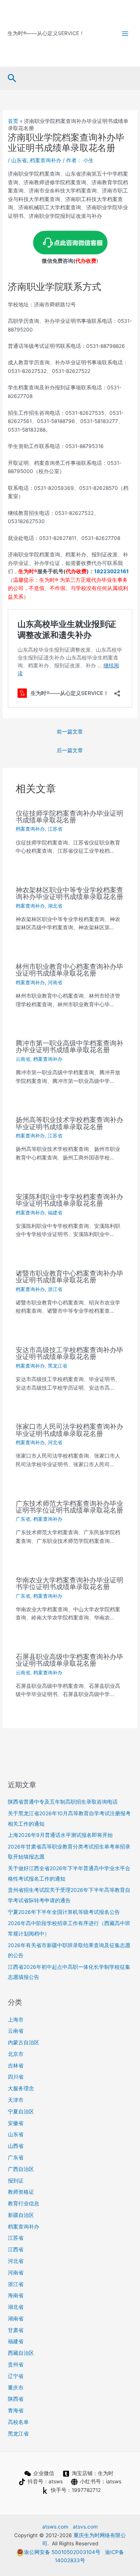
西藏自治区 (21, 2353)
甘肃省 (16, 2330)
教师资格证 (21, 2192)
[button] (12, 78)
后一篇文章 (70, 750)
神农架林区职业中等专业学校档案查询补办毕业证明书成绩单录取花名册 (69, 893)
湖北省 (55, 906)
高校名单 (18, 2422)
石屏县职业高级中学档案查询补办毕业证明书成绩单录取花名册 (69, 1660)
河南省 (55, 983)
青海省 (16, 2410)
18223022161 (111, 571)
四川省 (16, 2077)
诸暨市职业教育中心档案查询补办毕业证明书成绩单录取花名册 (69, 1276)
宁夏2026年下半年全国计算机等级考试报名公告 (64, 1912)
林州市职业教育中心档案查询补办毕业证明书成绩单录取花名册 (69, 970)
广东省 (23, 1519)
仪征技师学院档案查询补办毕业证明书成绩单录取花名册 (69, 816)
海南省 (16, 2295)
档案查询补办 (46, 160)
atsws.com (55, 2527)
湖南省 (16, 2319)
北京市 (16, 2054)
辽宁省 (16, 2376)
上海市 (16, 2020)
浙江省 (55, 1289)
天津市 (16, 2100)
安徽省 (16, 2123)
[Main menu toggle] (125, 33)
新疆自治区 (21, 2215)
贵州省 (16, 2365)
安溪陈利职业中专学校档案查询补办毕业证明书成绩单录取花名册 (69, 1200)
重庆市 (16, 2388)
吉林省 (16, 2066)
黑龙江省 (57, 1366)
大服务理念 (21, 2088)
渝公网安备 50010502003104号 (62, 2552)
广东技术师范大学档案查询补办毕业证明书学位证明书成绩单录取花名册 (69, 1507)
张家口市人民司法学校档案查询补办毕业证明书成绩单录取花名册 (69, 1430)
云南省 (23, 1059)
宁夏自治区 (21, 2112)
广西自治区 (21, 2169)
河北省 (55, 1443)
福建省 (55, 1213)
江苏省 (55, 829)
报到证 (16, 2181)
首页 (13, 121)
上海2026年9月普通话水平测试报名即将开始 (60, 1835)
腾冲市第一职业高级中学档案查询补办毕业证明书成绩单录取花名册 (69, 1046)
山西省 (16, 2146)
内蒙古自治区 (24, 2042)
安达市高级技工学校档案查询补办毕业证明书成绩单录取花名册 (69, 1353)
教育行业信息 (24, 2203)
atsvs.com (85, 2527)
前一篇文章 (70, 732)
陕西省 (16, 2399)
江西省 (16, 2249)
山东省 (19, 160)
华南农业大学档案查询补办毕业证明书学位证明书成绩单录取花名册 (69, 1583)
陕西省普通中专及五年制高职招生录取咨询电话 (63, 1802)
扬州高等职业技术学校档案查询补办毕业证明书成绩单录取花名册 (69, 1123)
